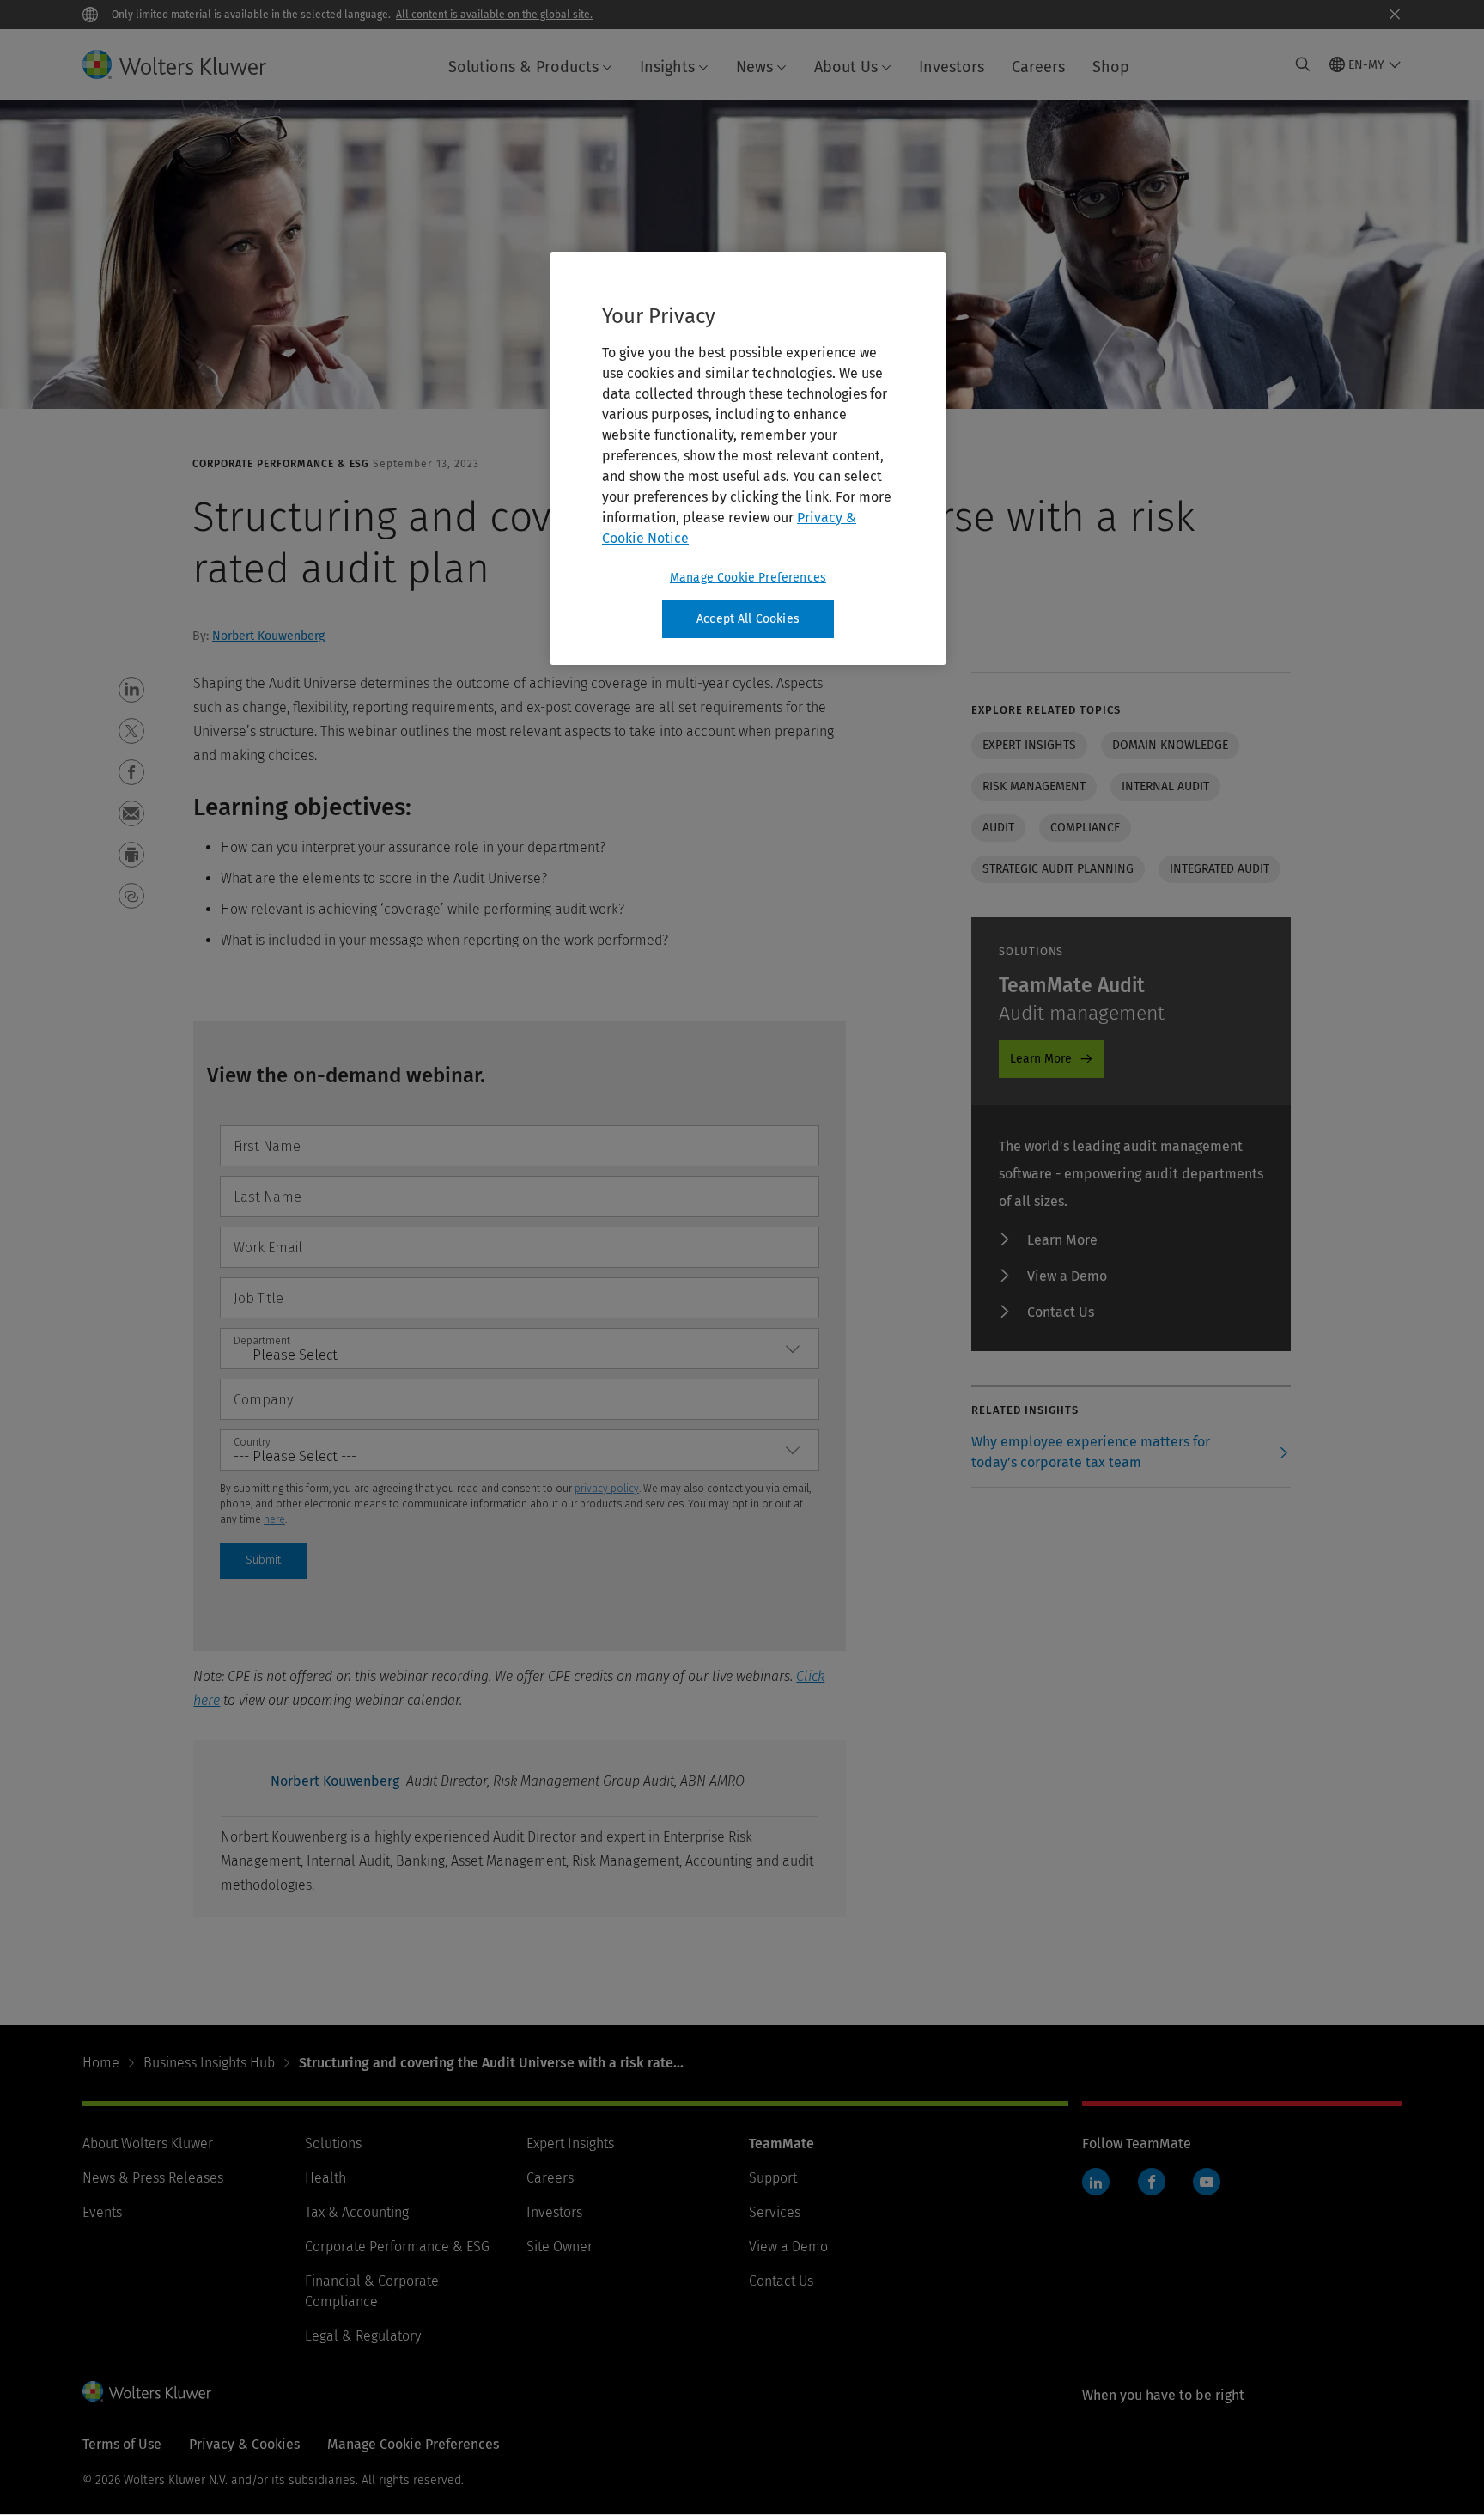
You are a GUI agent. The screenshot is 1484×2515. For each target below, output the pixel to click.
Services (775, 2212)
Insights (667, 67)
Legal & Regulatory (363, 2336)
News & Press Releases (153, 2178)
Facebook (1152, 2182)
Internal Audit (1165, 786)
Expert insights (1029, 745)
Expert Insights (570, 2144)
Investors (952, 67)
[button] (131, 690)
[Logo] (188, 64)
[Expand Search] (1303, 64)
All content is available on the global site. (494, 15)
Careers (1038, 67)
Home (101, 2063)
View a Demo (1067, 1276)
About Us (846, 67)
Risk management (1034, 786)
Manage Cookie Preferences (748, 578)
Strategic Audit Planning (1058, 869)
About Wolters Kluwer (148, 2144)
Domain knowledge (1170, 745)
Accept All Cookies (748, 619)
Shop (1111, 67)
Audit (998, 828)
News (754, 67)
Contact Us (1061, 1312)
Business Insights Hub (209, 2063)
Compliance (1085, 828)
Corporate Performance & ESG (397, 2247)
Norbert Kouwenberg (268, 636)
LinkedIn (1096, 2182)
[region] (748, 459)
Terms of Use (122, 2444)
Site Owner (560, 2247)
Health (325, 2178)
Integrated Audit (1219, 869)
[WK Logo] (147, 2391)
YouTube (1207, 2182)
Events (102, 2212)
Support (773, 2178)
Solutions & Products (523, 67)
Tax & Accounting (357, 2212)
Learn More (1041, 1059)
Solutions (333, 2144)
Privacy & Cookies (244, 2444)
